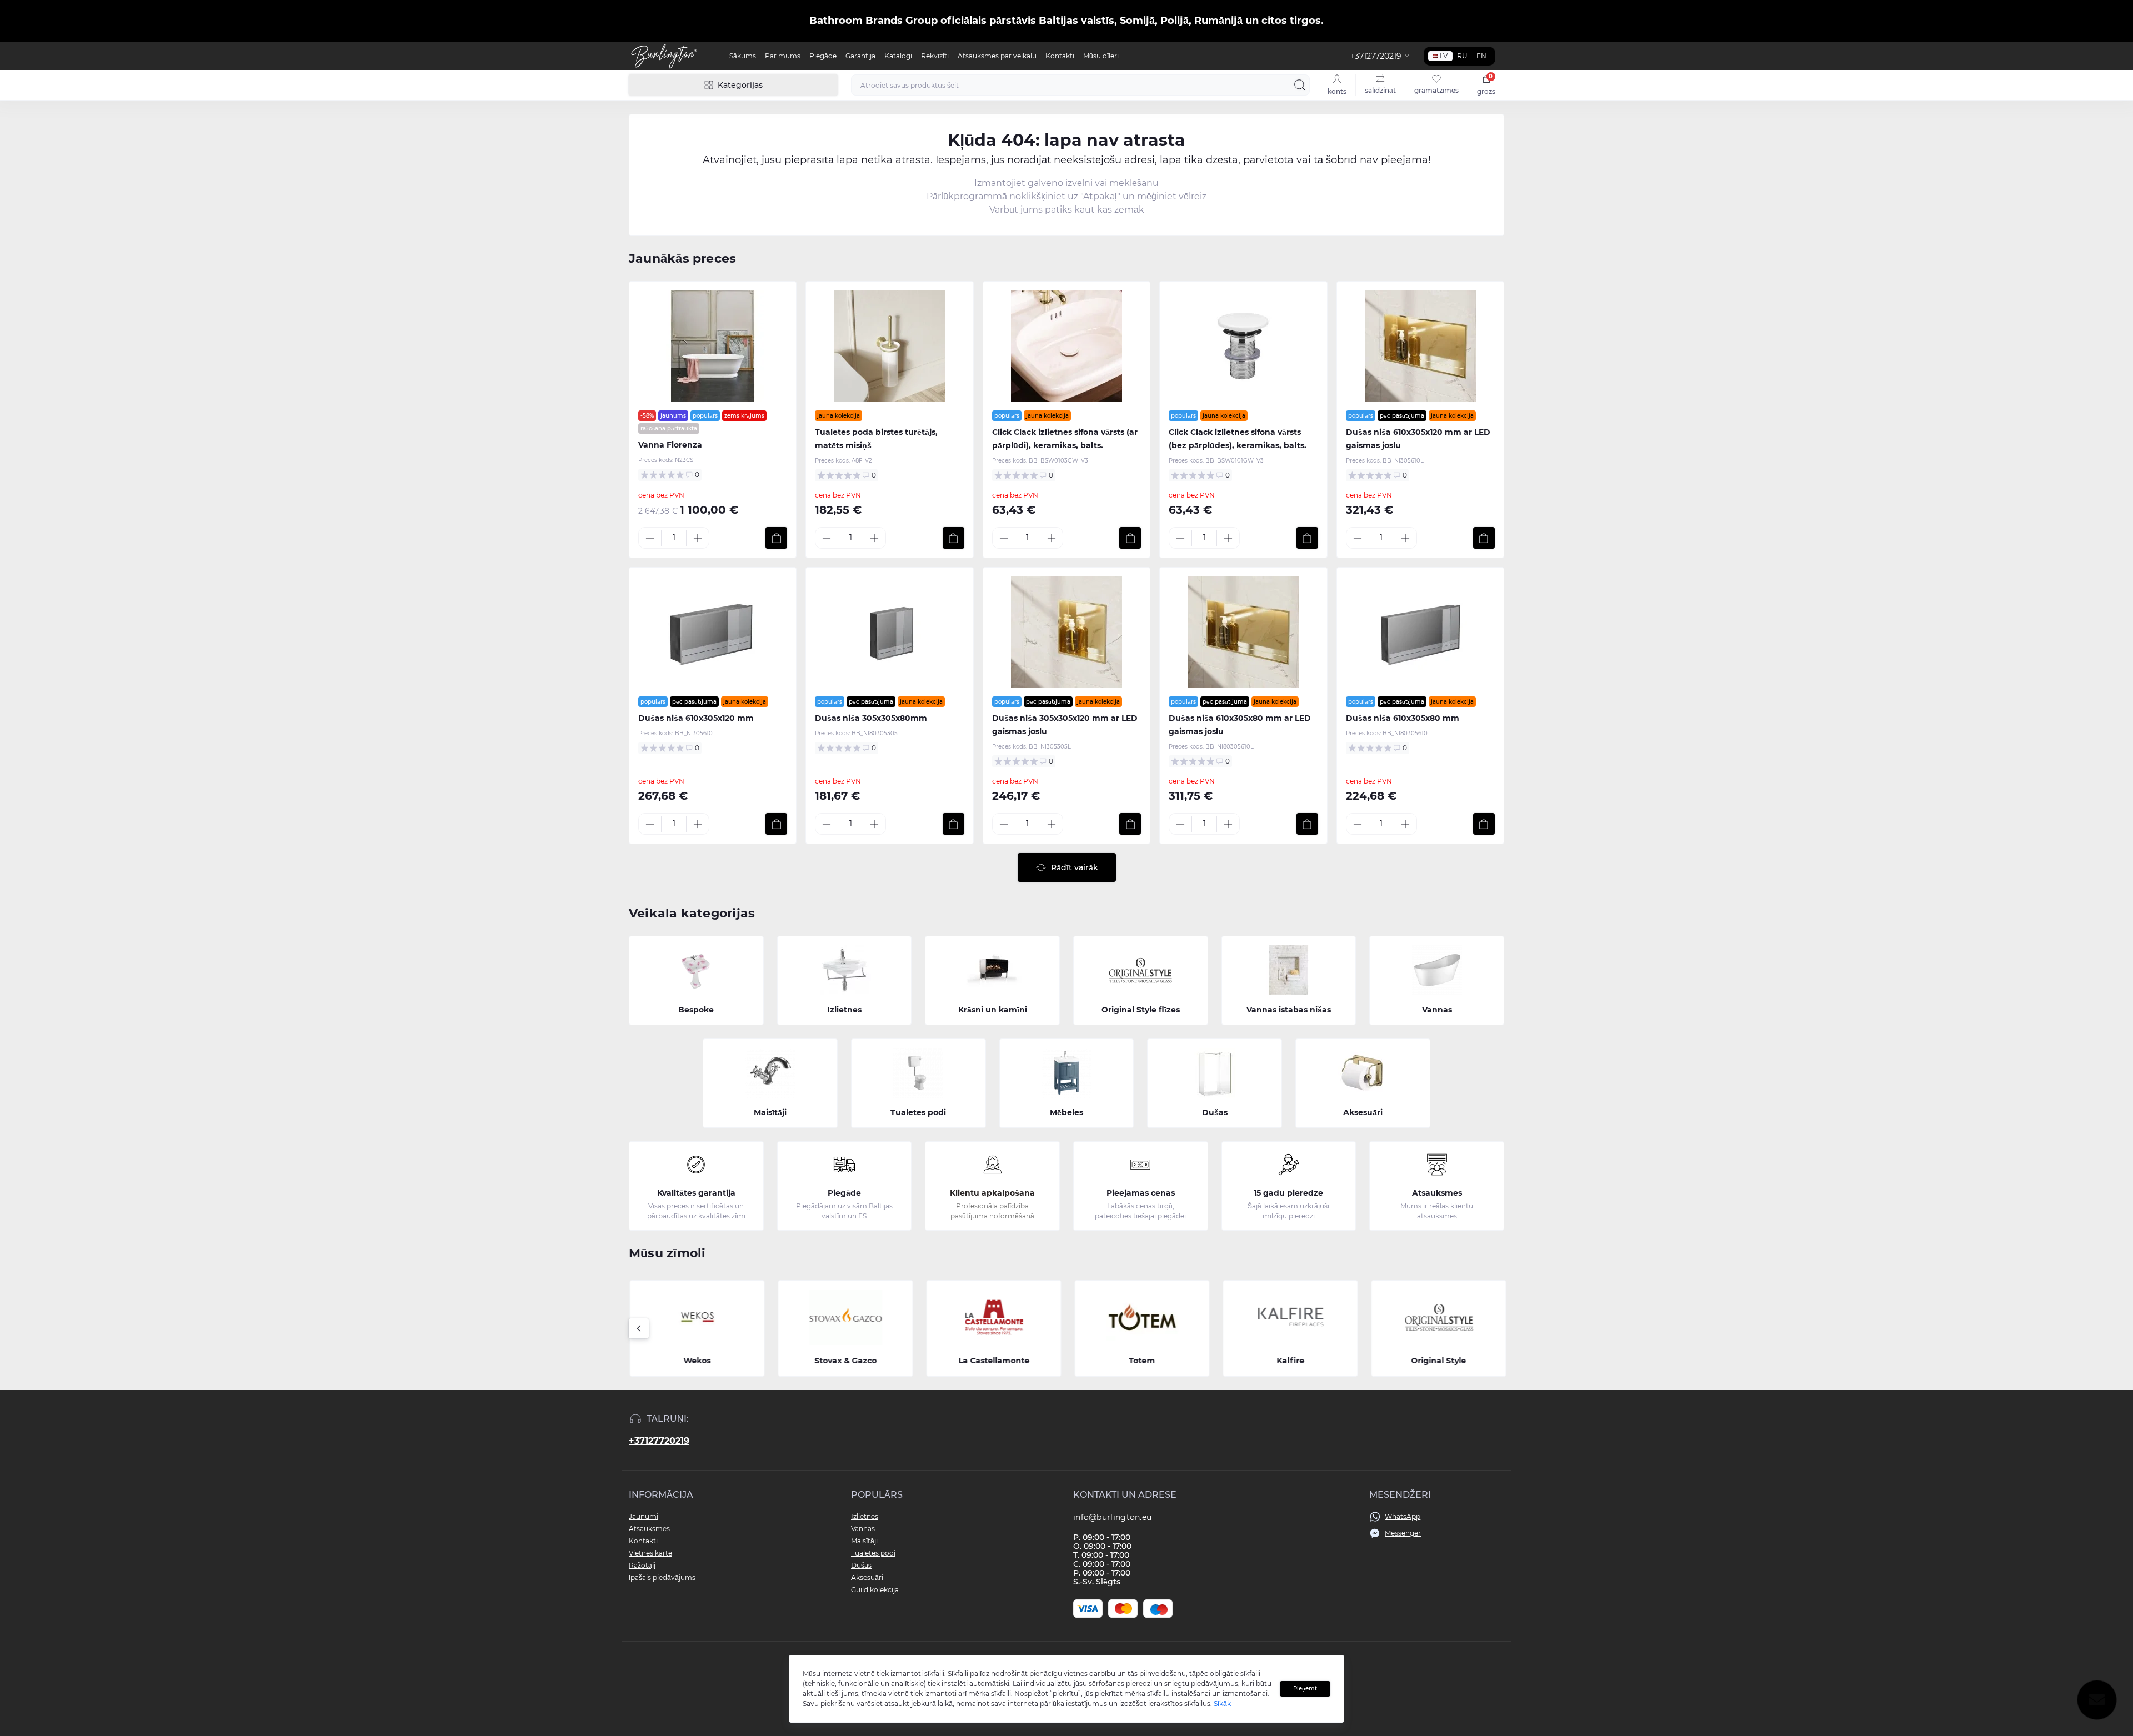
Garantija (860, 56)
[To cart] (776, 538)
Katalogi (898, 56)
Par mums (783, 56)
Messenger (1403, 1533)
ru (1462, 56)
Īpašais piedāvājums (662, 1577)
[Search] (1300, 85)
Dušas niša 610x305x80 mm (1403, 718)
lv (1444, 56)
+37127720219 (659, 1441)
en (1481, 56)
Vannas (863, 1529)
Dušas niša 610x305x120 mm (696, 718)
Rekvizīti (935, 56)
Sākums (743, 56)
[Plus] (698, 538)
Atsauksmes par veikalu (997, 56)
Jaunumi (644, 1516)
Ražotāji (642, 1565)
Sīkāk (1222, 1704)
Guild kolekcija (875, 1590)
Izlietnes (865, 1516)
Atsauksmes (649, 1529)
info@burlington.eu (1112, 1517)
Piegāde (823, 56)
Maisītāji (864, 1541)
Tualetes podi (873, 1553)
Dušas (861, 1565)
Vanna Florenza (670, 445)
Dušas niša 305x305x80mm (871, 718)
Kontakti (1060, 56)
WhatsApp (1403, 1516)
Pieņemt (1305, 1689)
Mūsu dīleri (1101, 56)
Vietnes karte (650, 1553)
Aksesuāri (867, 1577)
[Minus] (650, 538)
